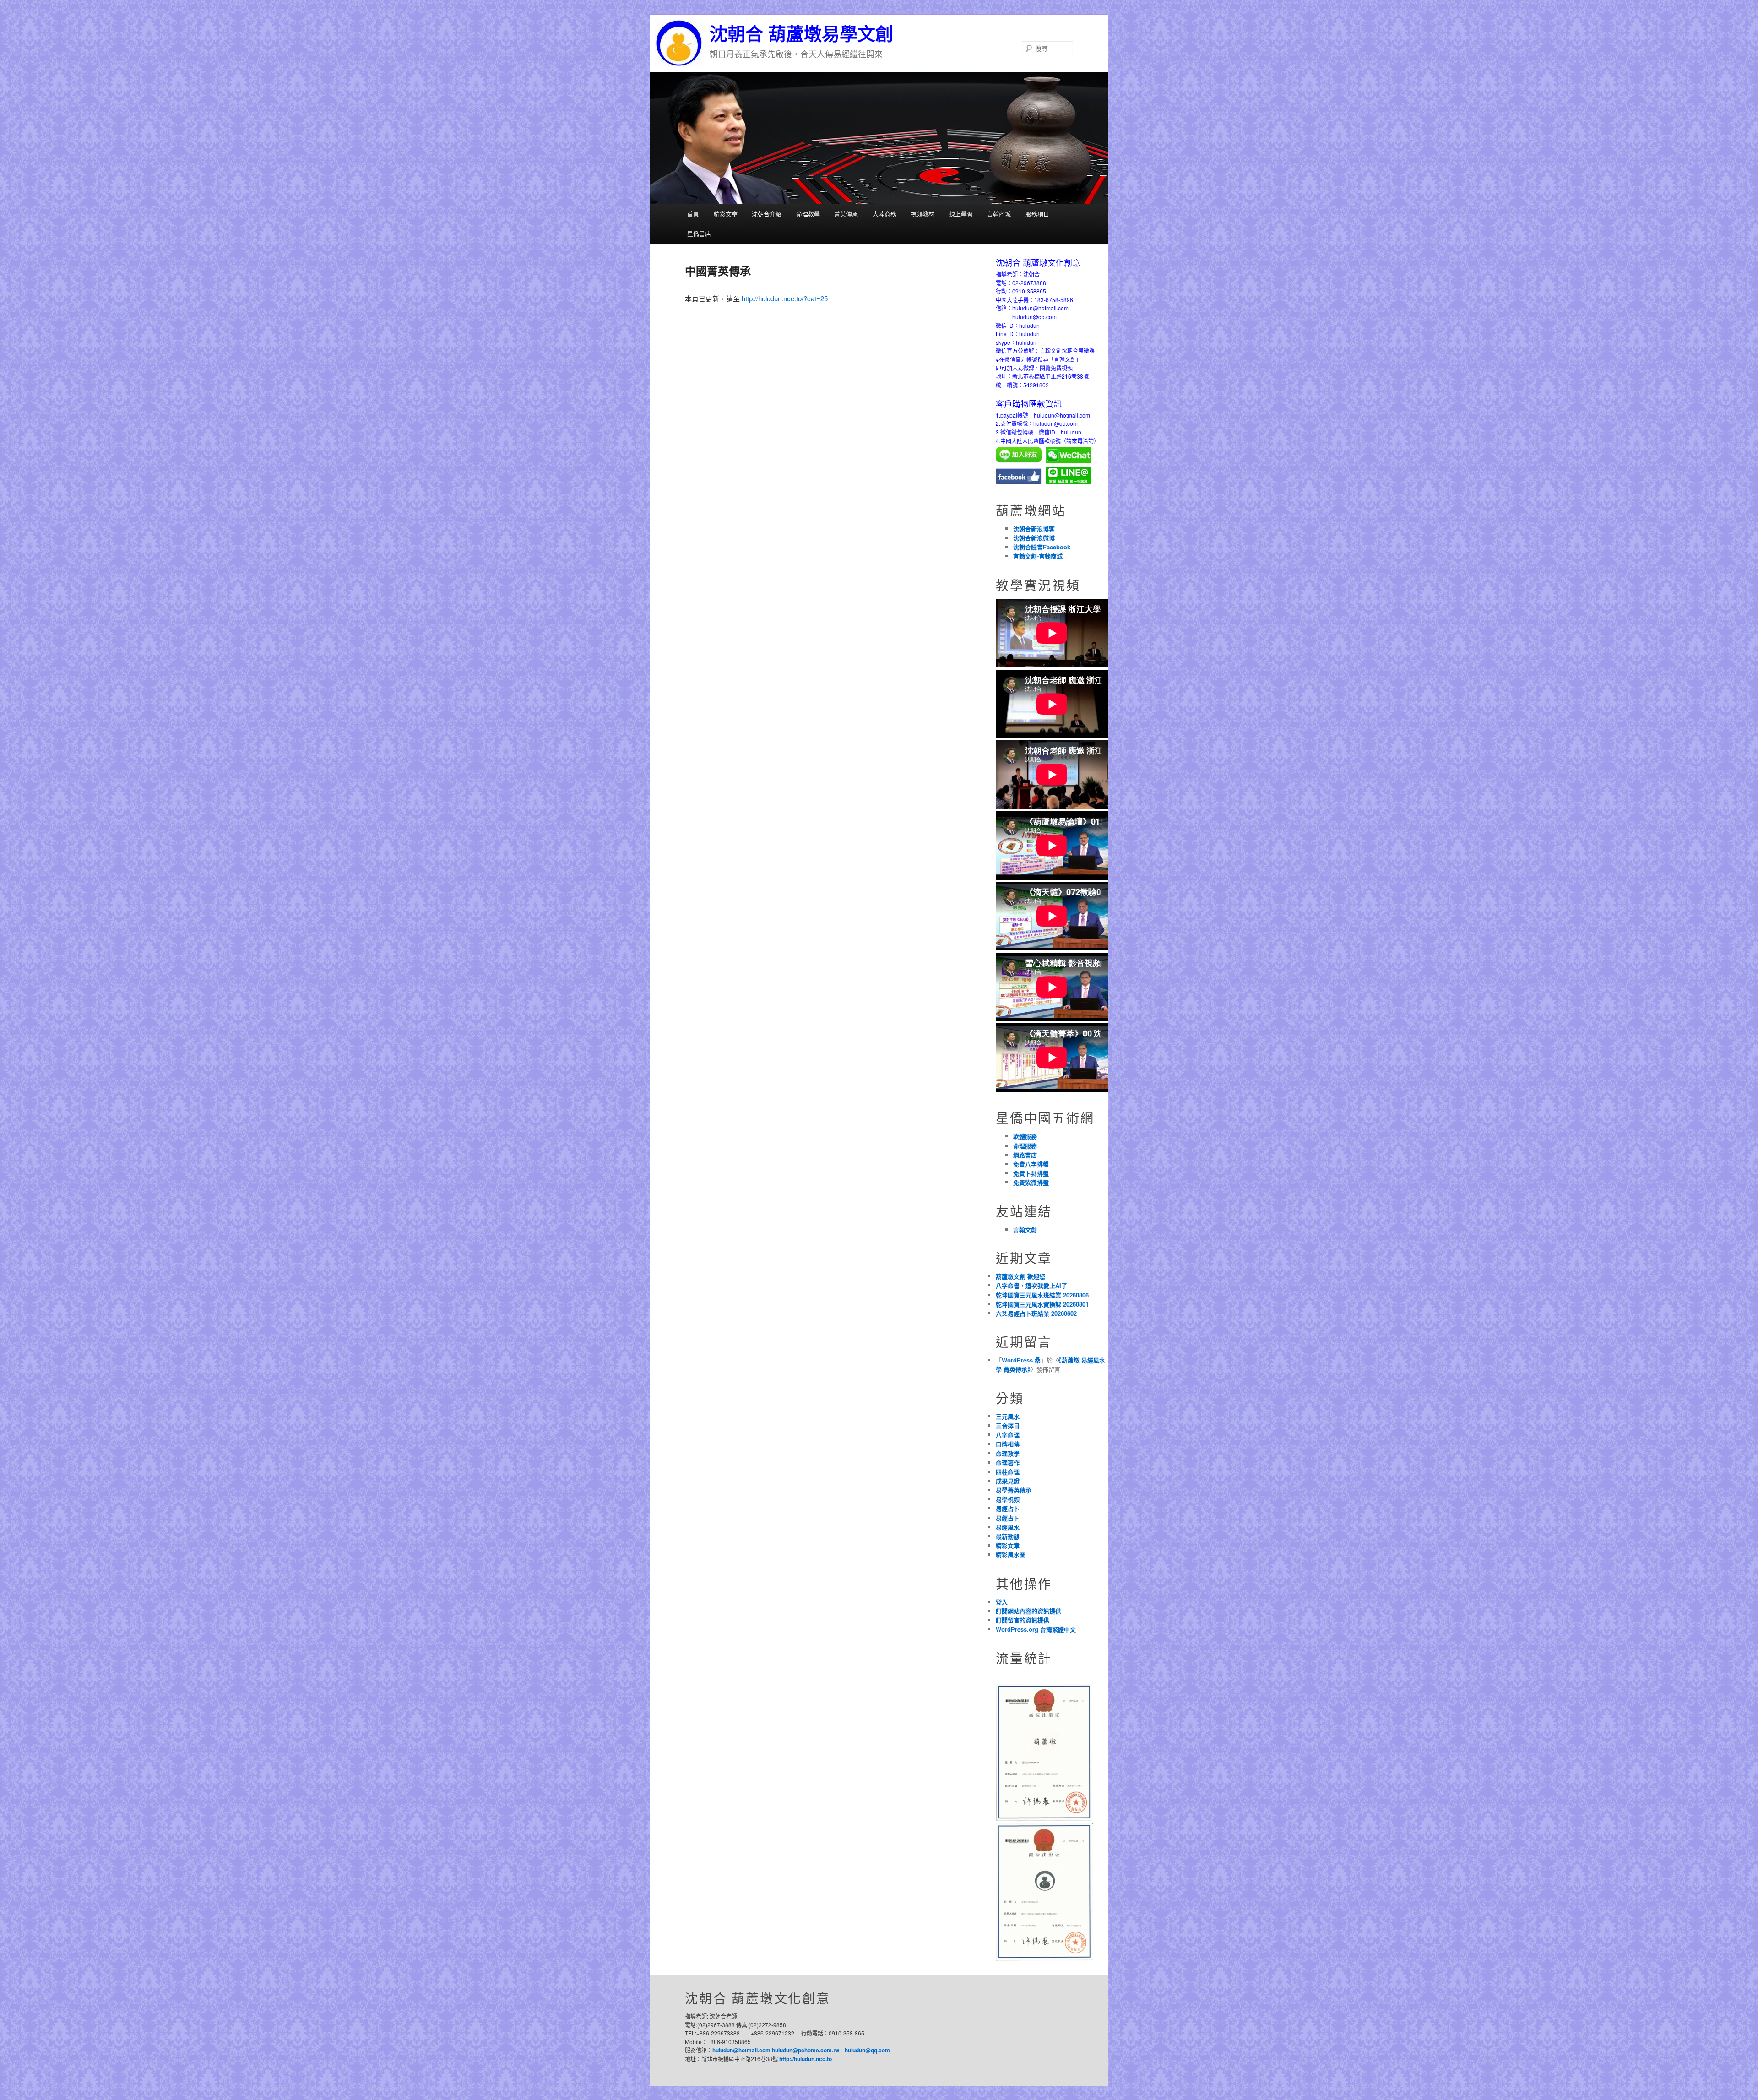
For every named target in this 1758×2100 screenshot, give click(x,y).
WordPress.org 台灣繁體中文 (1036, 1629)
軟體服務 (1025, 1136)
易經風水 (1008, 1527)
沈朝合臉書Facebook (1042, 547)
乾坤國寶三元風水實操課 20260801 (1042, 1304)
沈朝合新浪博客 (1034, 529)
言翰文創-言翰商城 (1038, 556)
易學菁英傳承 (1014, 1490)
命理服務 (1025, 1146)
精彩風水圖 (1011, 1555)
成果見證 (1008, 1481)
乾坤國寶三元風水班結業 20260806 (1042, 1295)
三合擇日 (1008, 1425)
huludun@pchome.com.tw (806, 2050)
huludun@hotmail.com (741, 2050)
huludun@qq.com (867, 2050)
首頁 (693, 214)
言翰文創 (1025, 1229)
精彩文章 (726, 214)
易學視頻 (1008, 1499)
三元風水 (1008, 1416)
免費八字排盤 (1031, 1164)
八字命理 (1008, 1435)
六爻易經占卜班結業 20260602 (1036, 1313)
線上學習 (961, 214)
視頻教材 (922, 214)
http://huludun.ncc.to (806, 2059)
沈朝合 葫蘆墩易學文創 (801, 34)
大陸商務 (884, 214)
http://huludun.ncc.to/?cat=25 (785, 298)
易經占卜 (1008, 1508)
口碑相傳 (1008, 1444)
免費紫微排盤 (1031, 1182)
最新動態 (1008, 1536)
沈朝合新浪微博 (1034, 538)
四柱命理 (1008, 1472)
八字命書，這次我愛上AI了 (1031, 1285)
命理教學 (808, 214)
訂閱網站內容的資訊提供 (1028, 1611)
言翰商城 (999, 214)
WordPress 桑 (1021, 1360)
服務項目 (1037, 214)
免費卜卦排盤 (1031, 1173)
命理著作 (1008, 1462)
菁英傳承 (846, 214)
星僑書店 (699, 233)
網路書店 (1025, 1155)
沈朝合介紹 (767, 214)
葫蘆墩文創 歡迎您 (1020, 1276)
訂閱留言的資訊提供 (1023, 1620)
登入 (1002, 1602)
